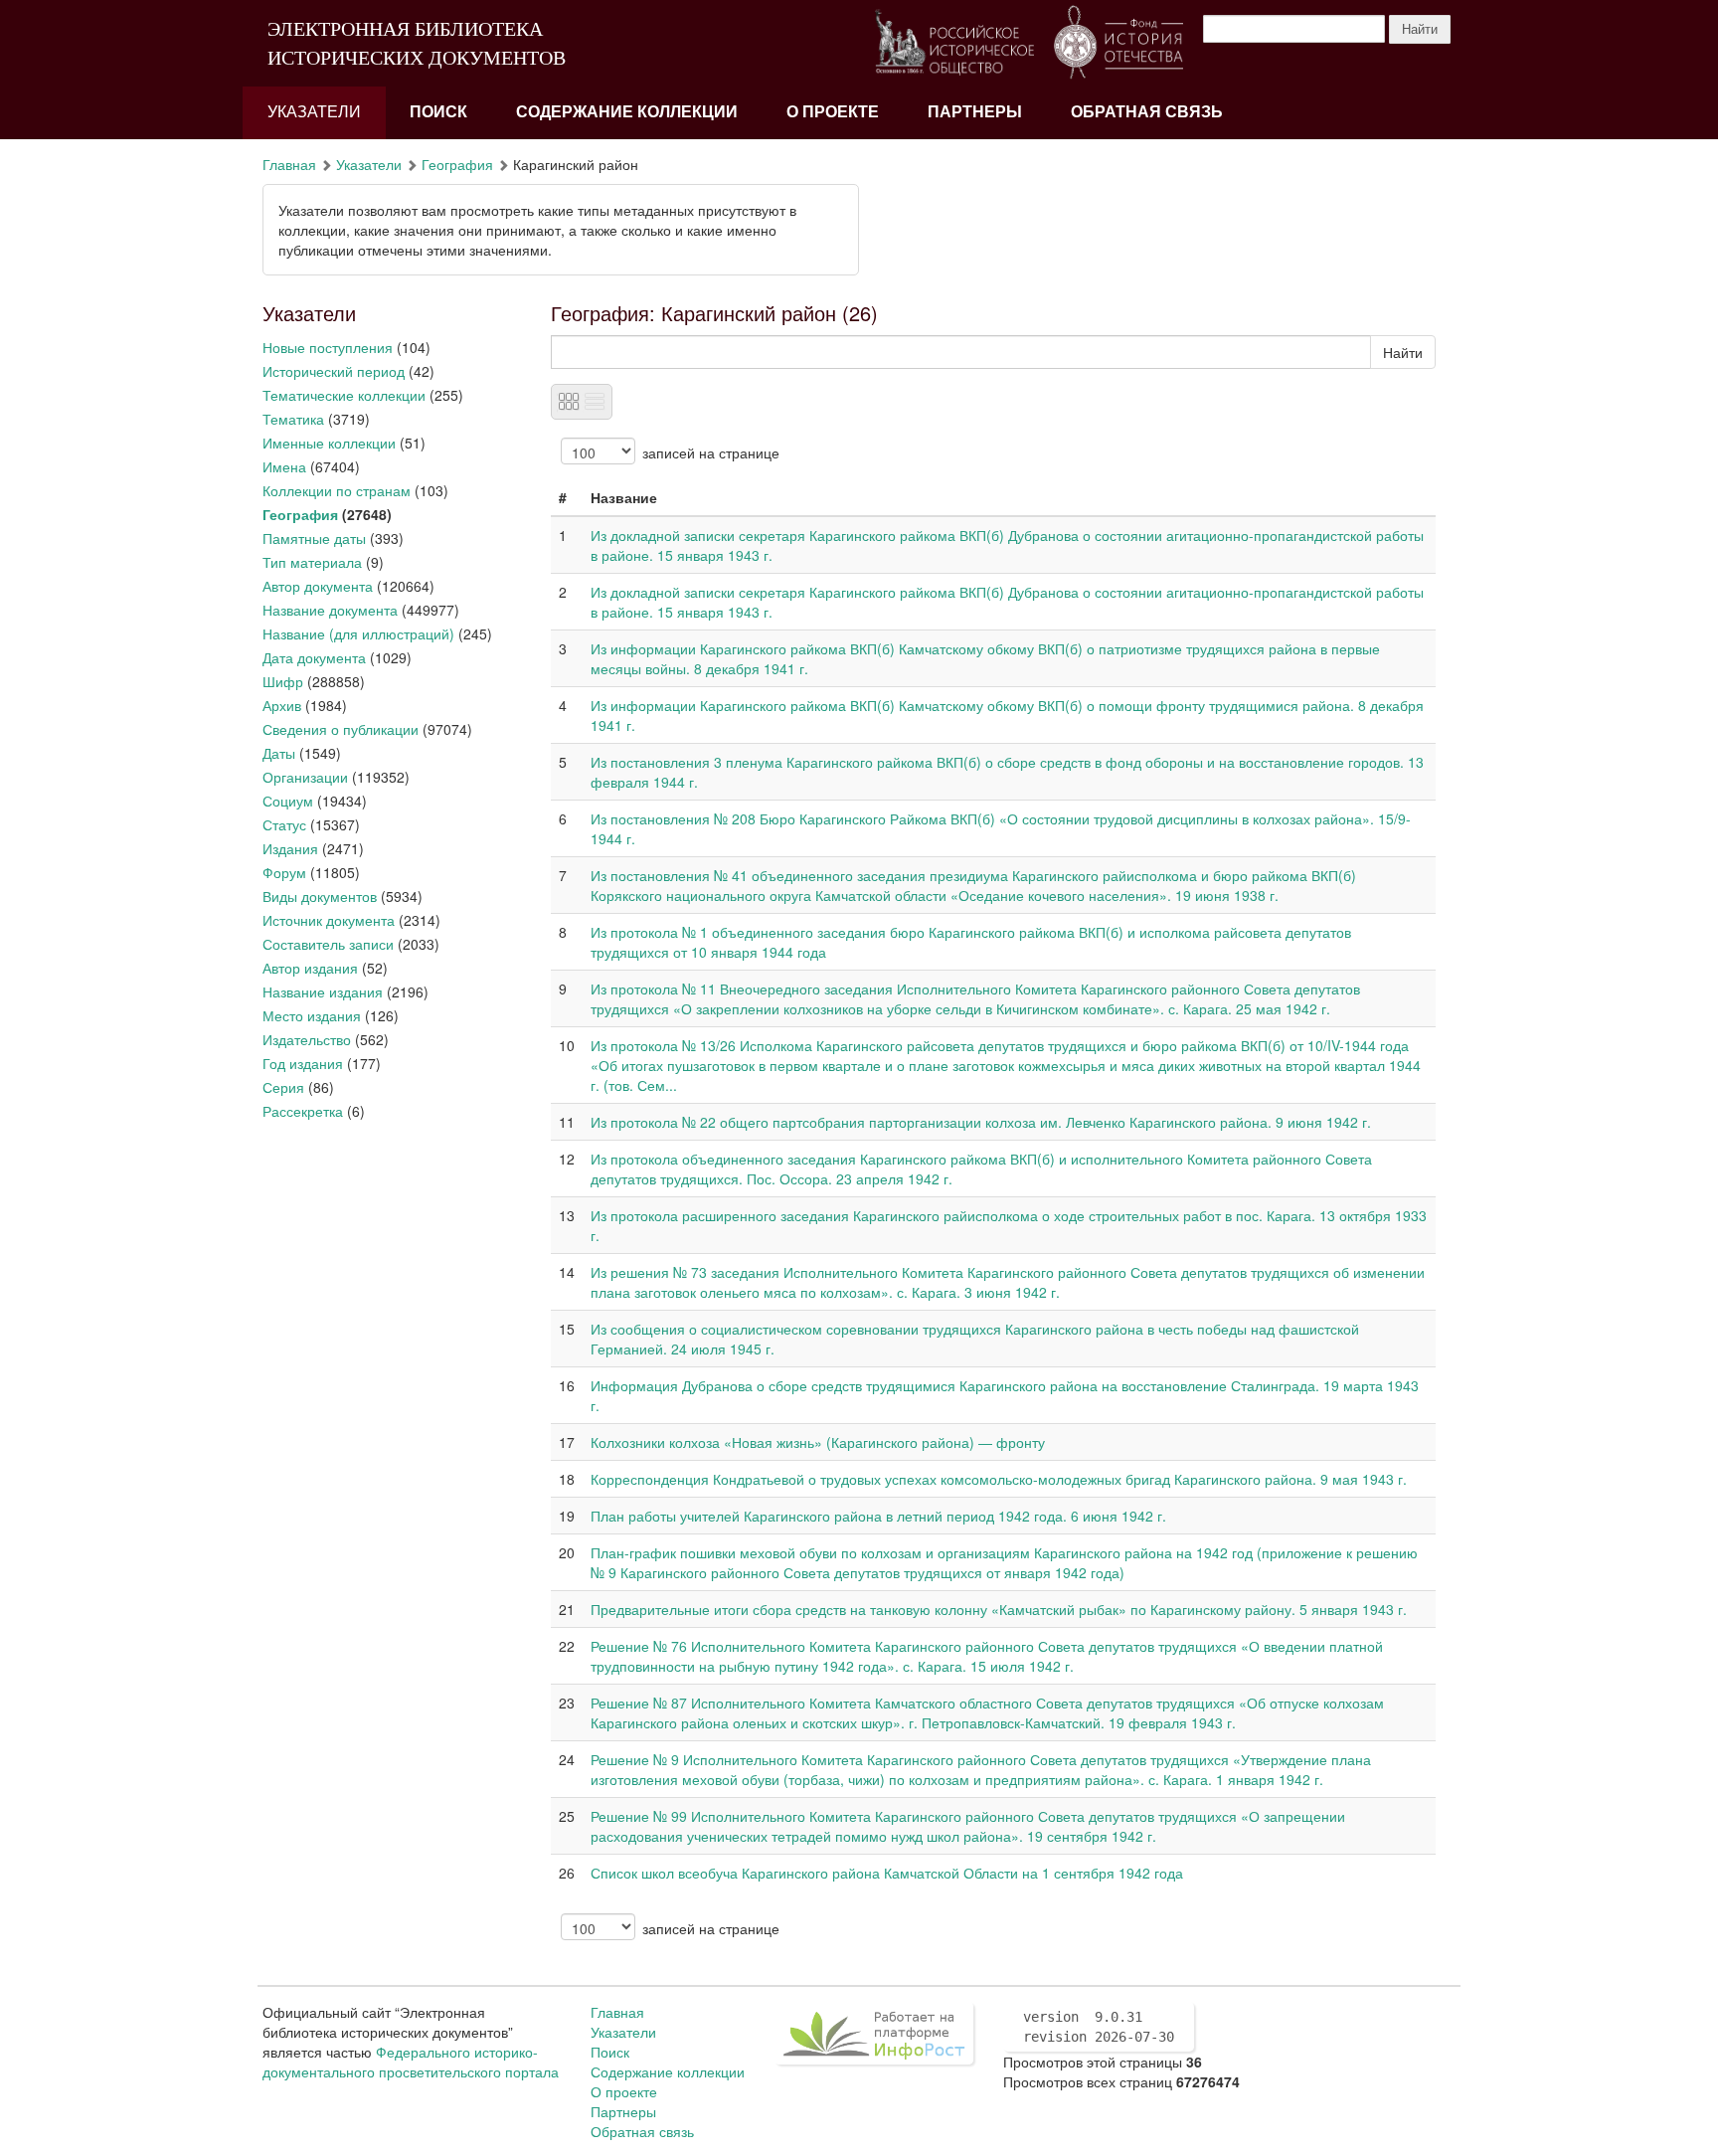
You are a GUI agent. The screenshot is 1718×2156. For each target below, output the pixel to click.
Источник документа (329, 920)
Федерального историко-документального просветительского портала (411, 2062)
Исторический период (334, 371)
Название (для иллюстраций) (358, 633)
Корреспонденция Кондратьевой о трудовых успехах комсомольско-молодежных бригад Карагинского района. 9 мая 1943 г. (999, 1479)
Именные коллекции (329, 443)
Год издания (303, 1063)
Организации (305, 777)
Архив (282, 705)
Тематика (293, 419)
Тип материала (312, 562)
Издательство (307, 1039)
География (457, 164)
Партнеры (975, 112)
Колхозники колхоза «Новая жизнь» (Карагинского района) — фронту (818, 1442)
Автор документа (318, 586)
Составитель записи (328, 944)
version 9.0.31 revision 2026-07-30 (1099, 2027)
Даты (279, 753)
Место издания (312, 1015)
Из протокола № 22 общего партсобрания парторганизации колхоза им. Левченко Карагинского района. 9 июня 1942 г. (981, 1122)
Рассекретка (303, 1111)
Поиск (438, 112)
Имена (284, 466)
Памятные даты (314, 538)
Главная (289, 164)
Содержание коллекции (627, 112)
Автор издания (310, 968)
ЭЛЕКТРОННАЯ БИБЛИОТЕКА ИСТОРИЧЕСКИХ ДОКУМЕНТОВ (417, 43)
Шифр (283, 681)
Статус (284, 824)
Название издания (323, 991)
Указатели (314, 112)
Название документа (330, 610)
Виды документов (320, 896)
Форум (284, 872)
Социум (288, 801)
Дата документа (314, 657)
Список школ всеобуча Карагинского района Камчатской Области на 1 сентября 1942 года (887, 1873)
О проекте (833, 112)
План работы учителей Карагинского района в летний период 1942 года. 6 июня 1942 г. (878, 1516)
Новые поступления (328, 347)
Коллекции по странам (337, 490)
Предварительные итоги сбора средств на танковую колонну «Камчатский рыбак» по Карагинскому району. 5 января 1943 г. (999, 1609)
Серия (283, 1087)
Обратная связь (1147, 112)
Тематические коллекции (344, 395)
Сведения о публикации (341, 729)
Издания (290, 848)
